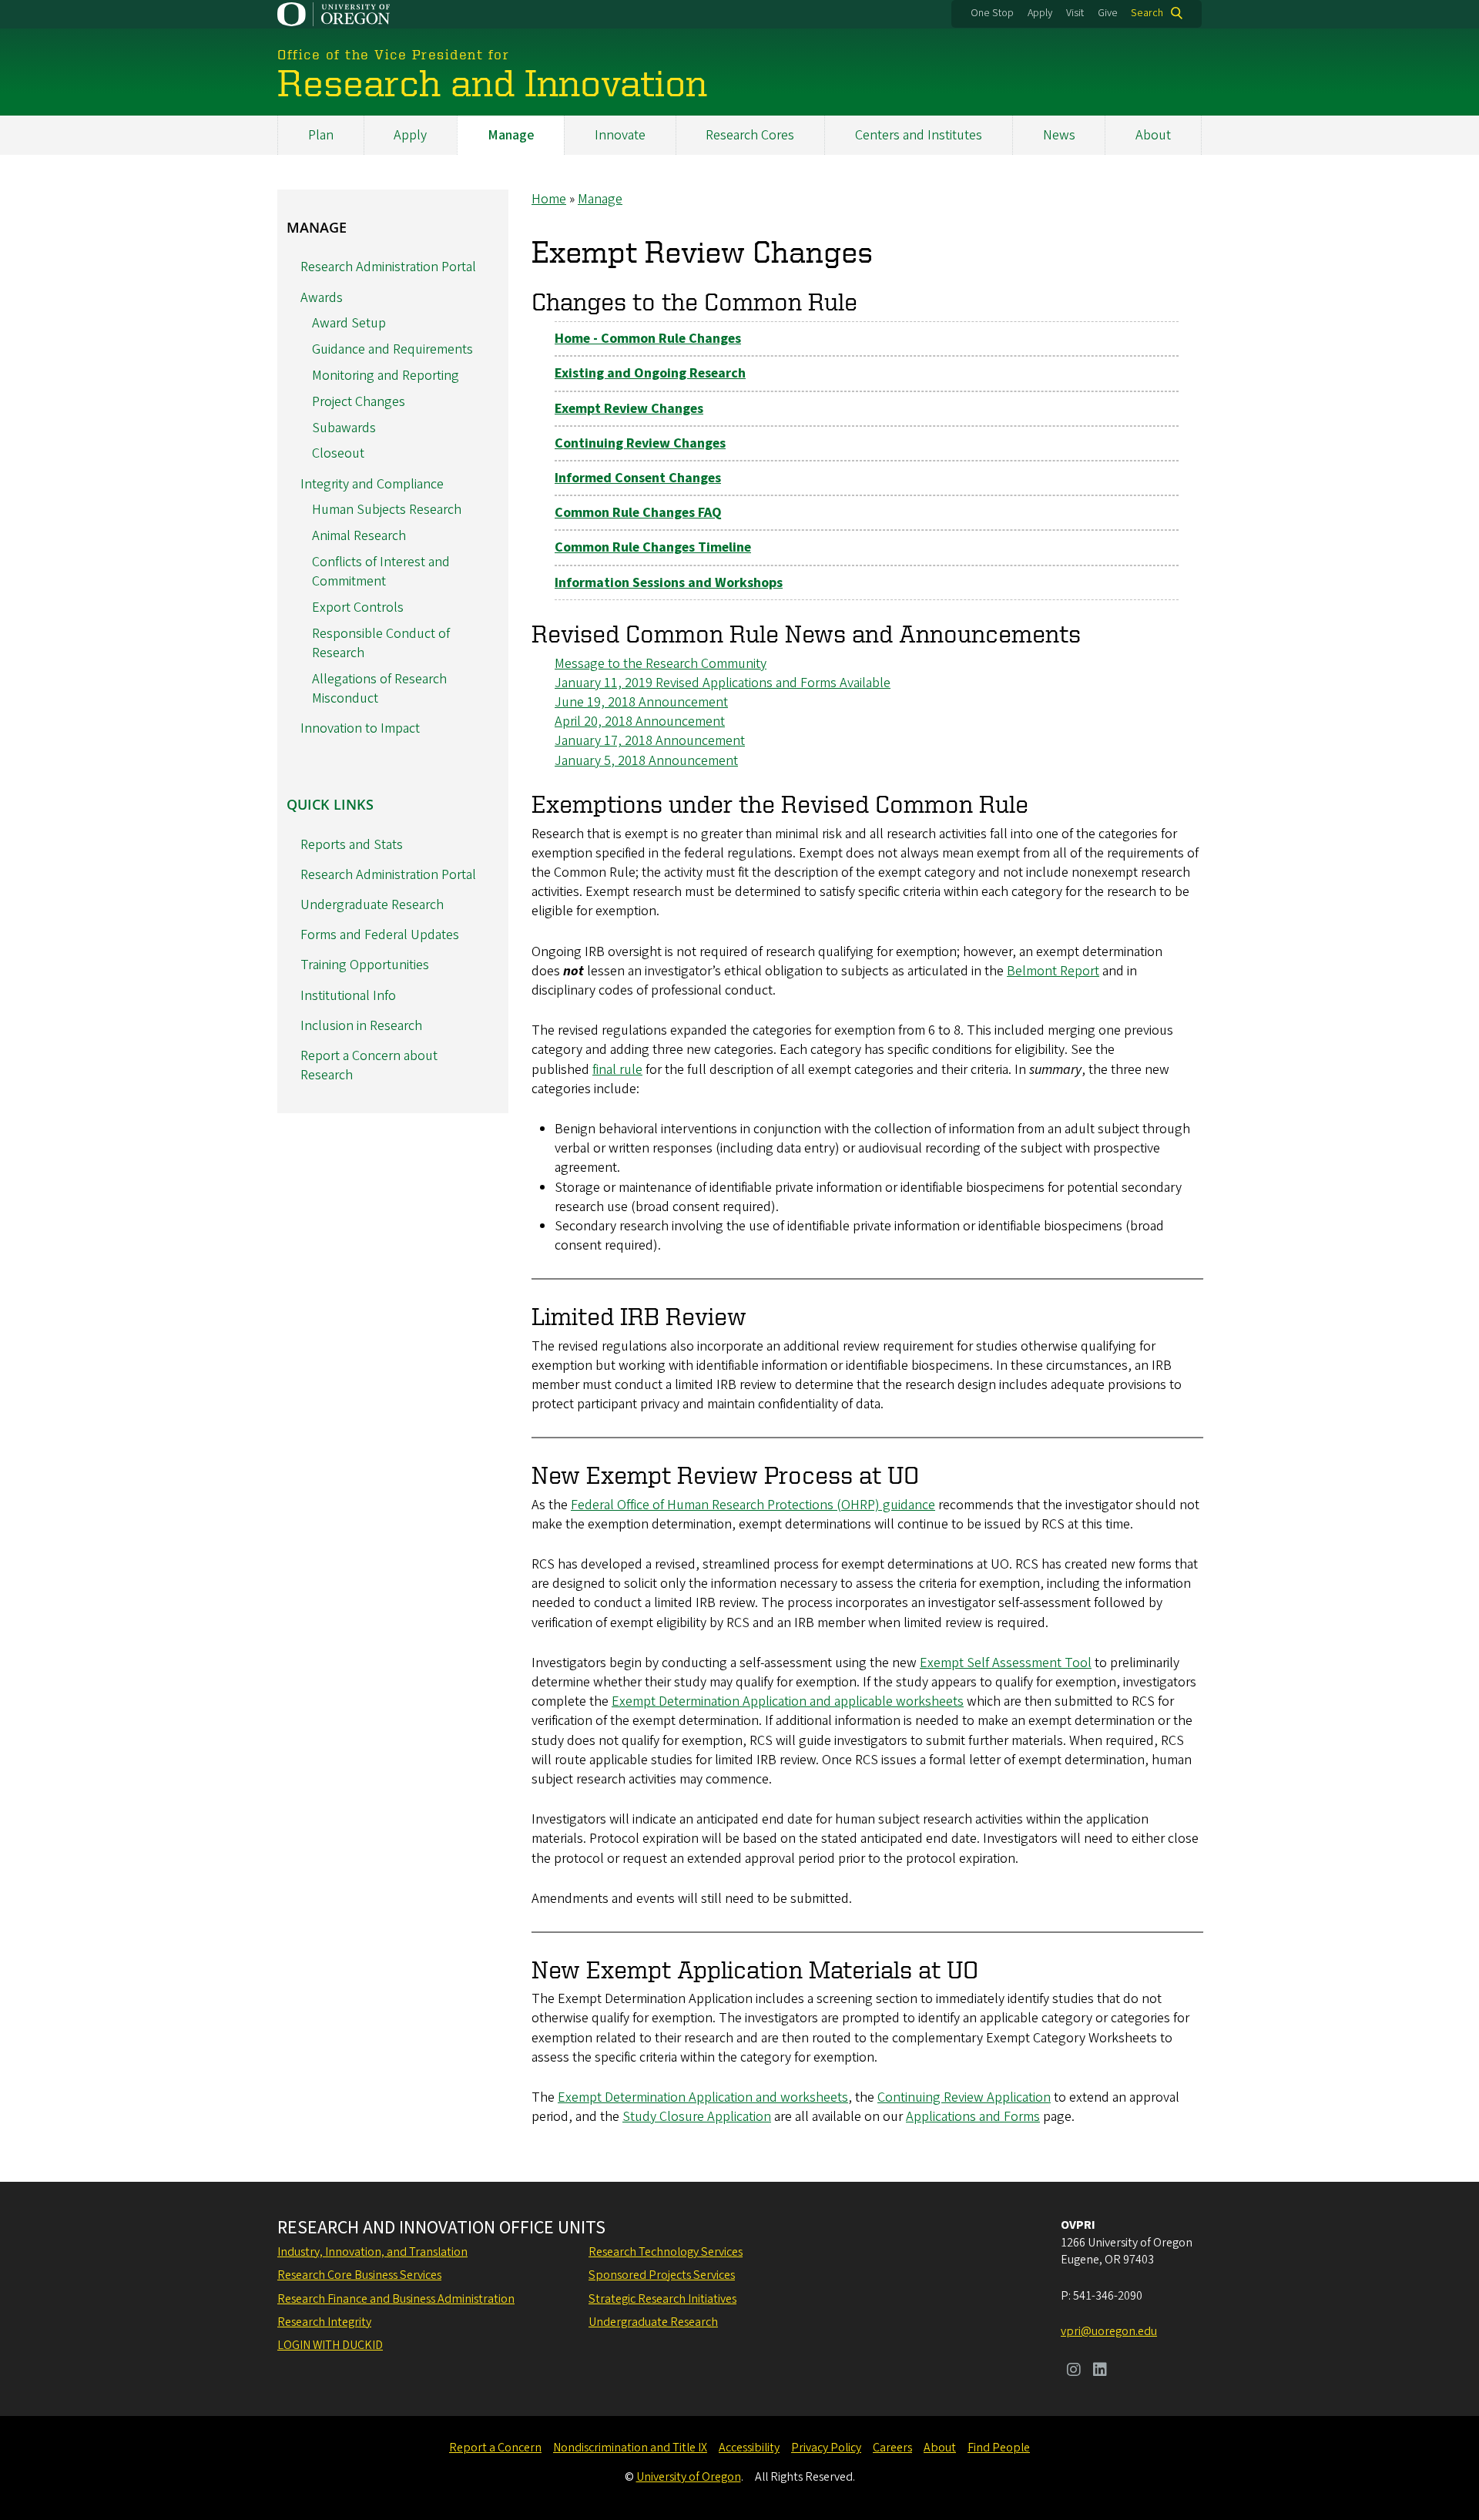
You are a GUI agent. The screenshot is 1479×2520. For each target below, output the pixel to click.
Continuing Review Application (964, 2097)
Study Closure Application (697, 2117)
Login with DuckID (330, 2345)
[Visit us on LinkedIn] (1100, 2371)
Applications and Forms (973, 2117)
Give (1108, 13)
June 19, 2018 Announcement (641, 702)
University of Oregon (689, 2477)
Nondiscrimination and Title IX (630, 2448)
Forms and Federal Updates (380, 935)
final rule (617, 1070)
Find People (999, 2448)
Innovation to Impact (360, 728)
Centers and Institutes (919, 135)
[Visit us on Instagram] (1074, 2371)
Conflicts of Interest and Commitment (381, 572)
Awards (322, 298)
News (1059, 135)
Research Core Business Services (359, 2275)
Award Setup (349, 323)
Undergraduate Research (372, 905)
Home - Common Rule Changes (648, 339)
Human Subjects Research (387, 510)
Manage (511, 135)
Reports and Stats (352, 845)
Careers (892, 2448)
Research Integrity (324, 2322)
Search (1147, 13)
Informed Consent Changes (638, 478)
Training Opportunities (365, 965)
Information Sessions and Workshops (669, 583)
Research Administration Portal (388, 267)
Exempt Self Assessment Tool (1006, 1663)
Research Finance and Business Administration (396, 2299)
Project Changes (359, 402)
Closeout (338, 453)
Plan (321, 135)
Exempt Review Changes (629, 409)
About (1153, 135)
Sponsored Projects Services (662, 2275)
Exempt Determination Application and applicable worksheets (788, 1701)
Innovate (620, 135)
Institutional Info (348, 996)
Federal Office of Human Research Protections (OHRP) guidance (753, 1505)
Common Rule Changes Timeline (653, 547)
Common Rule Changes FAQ (638, 513)
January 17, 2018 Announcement (650, 741)
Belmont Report (1053, 971)
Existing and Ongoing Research (650, 373)
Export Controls (358, 607)
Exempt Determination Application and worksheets (703, 2097)
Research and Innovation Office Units (441, 2228)
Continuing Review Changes (640, 443)
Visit (1075, 13)
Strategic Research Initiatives (662, 2299)
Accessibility (749, 2448)
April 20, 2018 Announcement (640, 721)
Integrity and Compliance (372, 484)
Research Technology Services (666, 2252)
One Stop (992, 13)
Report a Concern (495, 2448)
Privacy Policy (826, 2448)
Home (549, 199)
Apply (1040, 13)
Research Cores (750, 135)
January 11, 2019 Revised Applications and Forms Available (723, 683)
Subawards (344, 428)
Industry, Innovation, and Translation (372, 2252)
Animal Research (359, 536)
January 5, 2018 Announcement (646, 761)
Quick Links (330, 804)
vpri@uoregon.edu (1109, 2331)
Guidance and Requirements (392, 349)
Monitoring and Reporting (386, 376)
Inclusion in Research (361, 1026)
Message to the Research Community (661, 664)
